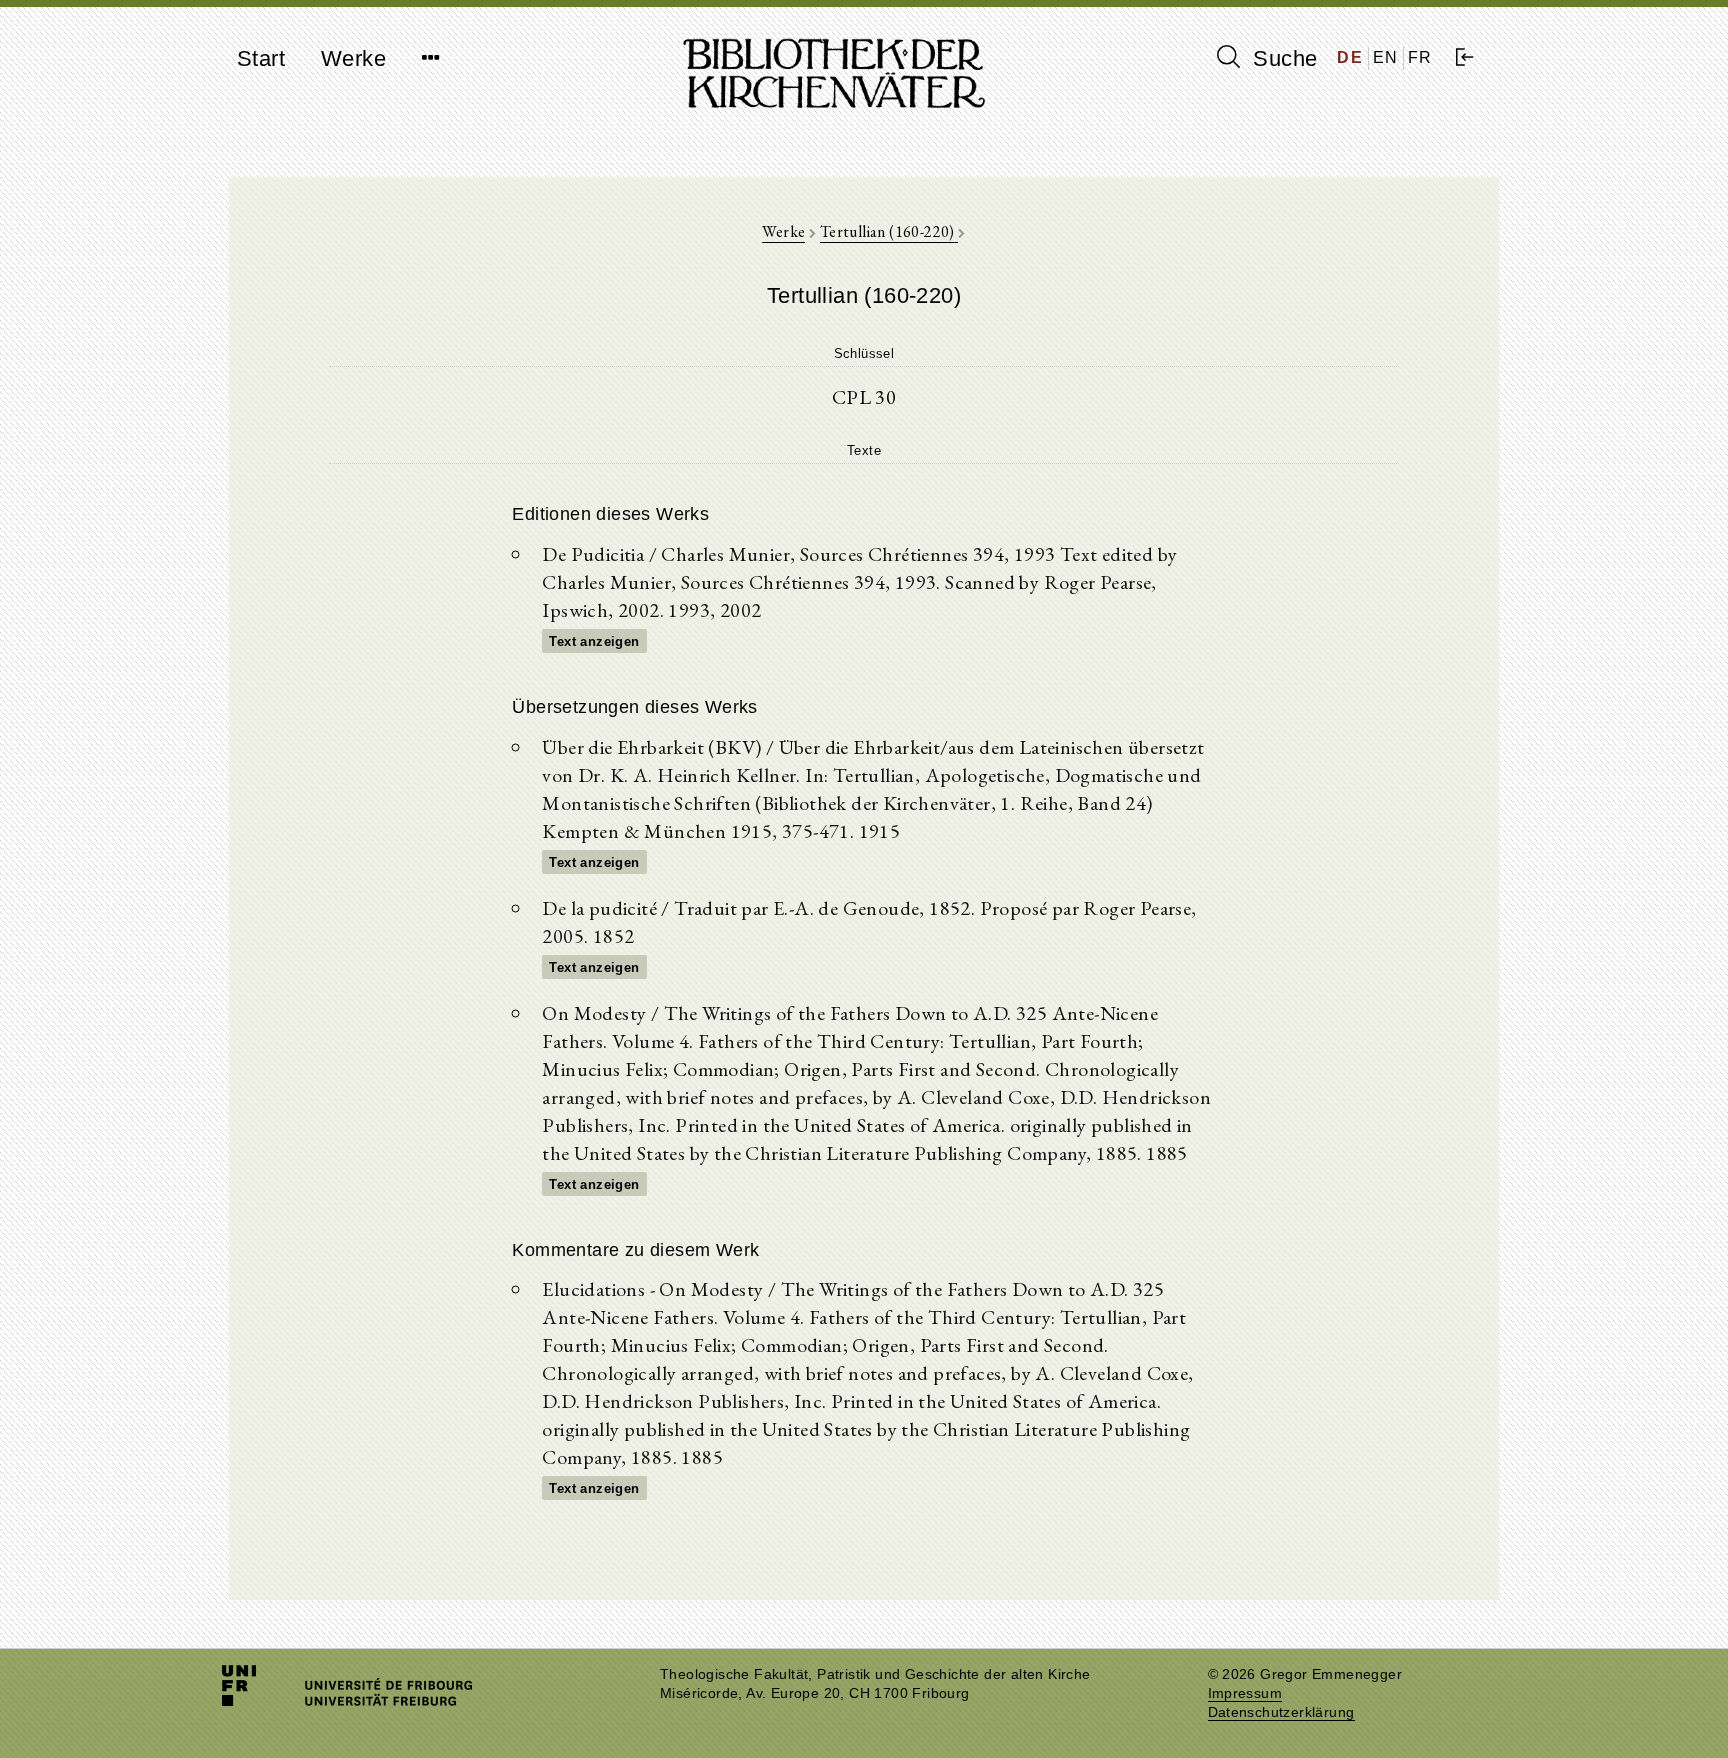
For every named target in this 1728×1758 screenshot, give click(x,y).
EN (1386, 57)
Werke (353, 58)
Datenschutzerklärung (1281, 1712)
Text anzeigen (594, 641)
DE (1350, 57)
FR (1420, 57)
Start (261, 58)
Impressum (1245, 1693)
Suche (1282, 58)
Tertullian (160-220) (889, 231)
